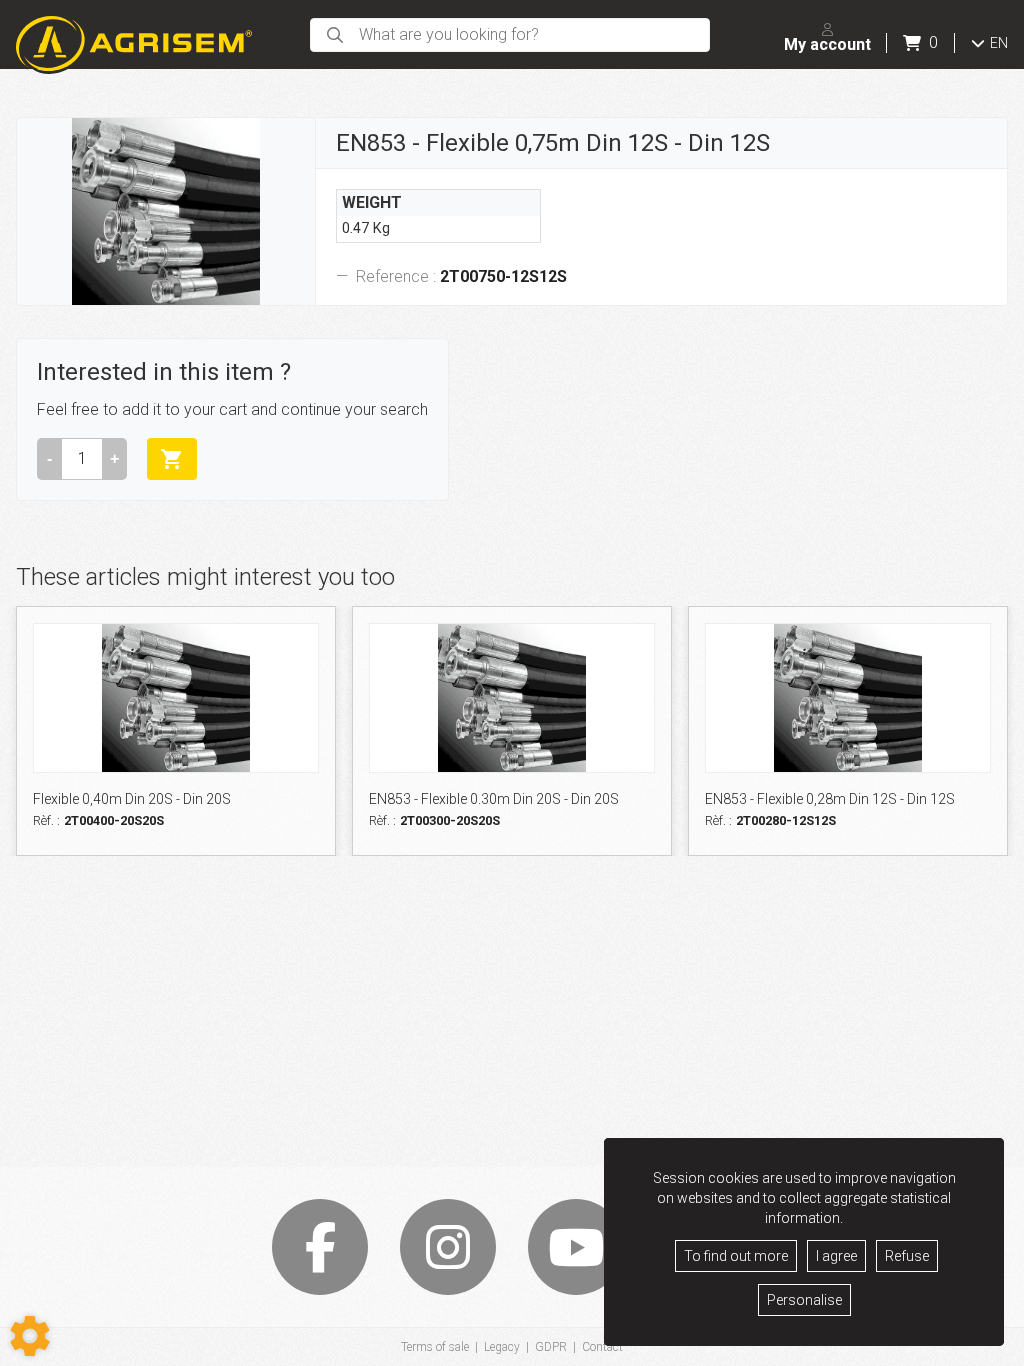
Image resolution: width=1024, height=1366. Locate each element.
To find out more (736, 1256)
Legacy (502, 1347)
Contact (602, 1347)
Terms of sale (435, 1347)
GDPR (551, 1347)
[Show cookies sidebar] (30, 1336)
